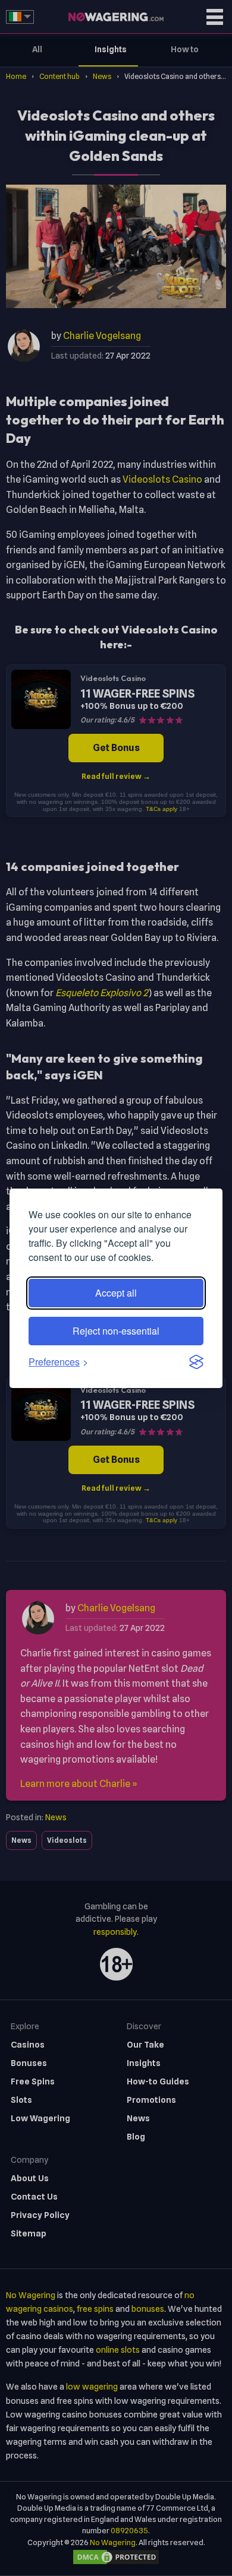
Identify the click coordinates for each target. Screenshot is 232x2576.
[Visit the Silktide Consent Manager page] (196, 1362)
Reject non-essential (116, 1331)
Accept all (116, 1293)
